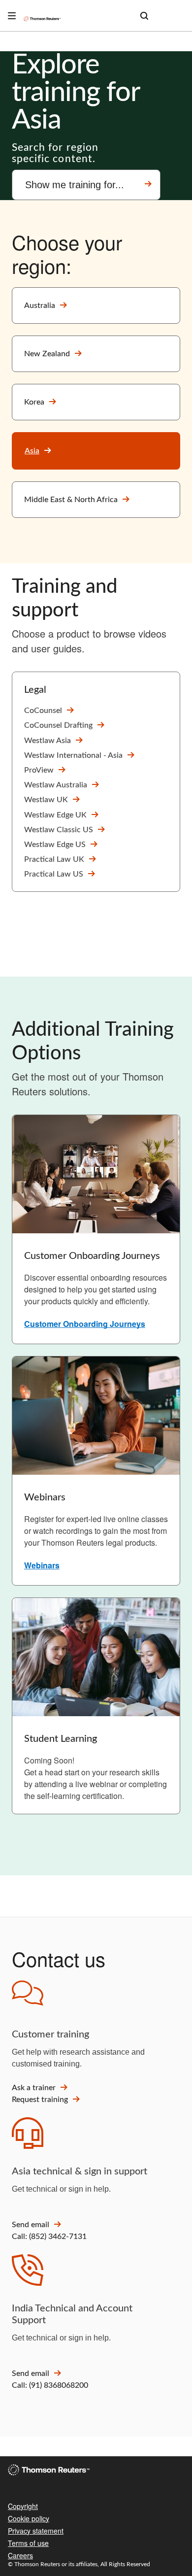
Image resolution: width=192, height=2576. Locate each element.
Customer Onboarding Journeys (85, 1324)
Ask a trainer (34, 2088)
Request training (40, 2100)
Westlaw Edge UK (55, 815)
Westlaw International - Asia (73, 755)
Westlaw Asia (48, 741)
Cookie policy (29, 2518)
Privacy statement (36, 2531)
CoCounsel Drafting (58, 725)
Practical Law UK (54, 859)
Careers (20, 2555)
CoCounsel (43, 711)
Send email (31, 2225)
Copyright (23, 2506)
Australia (40, 305)
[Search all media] (144, 16)
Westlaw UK (46, 800)
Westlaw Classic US (59, 830)
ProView (39, 770)
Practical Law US (54, 874)
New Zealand (47, 354)
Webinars (42, 1565)
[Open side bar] (12, 16)
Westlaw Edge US (55, 845)
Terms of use (28, 2543)
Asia (32, 451)
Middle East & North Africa (71, 500)
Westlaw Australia (56, 785)
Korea (34, 402)
